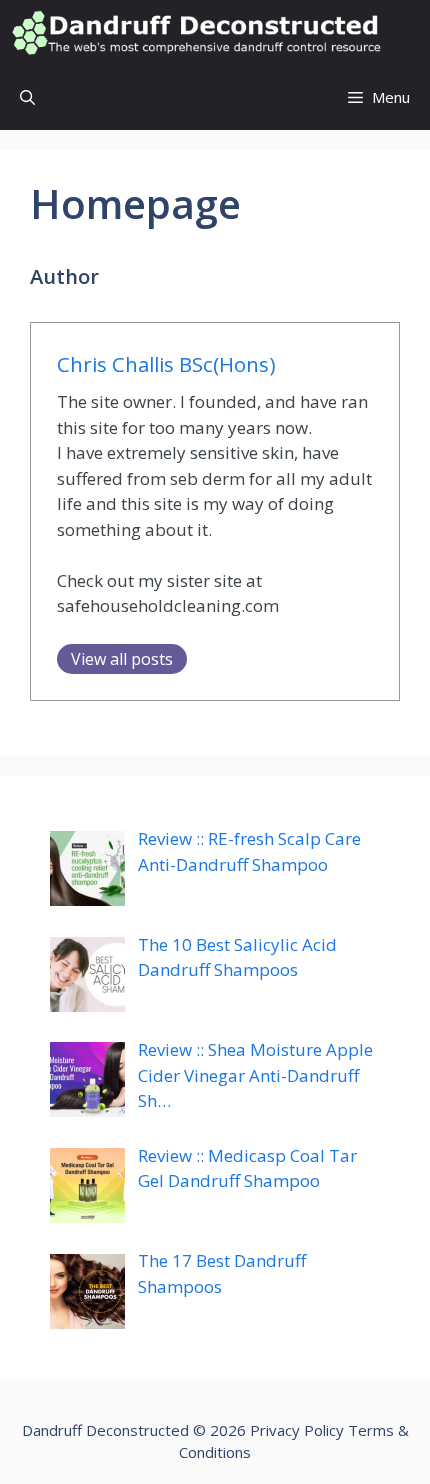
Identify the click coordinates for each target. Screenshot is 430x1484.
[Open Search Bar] (27, 97)
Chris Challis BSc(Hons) (166, 364)
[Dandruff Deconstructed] (196, 32)
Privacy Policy (297, 1430)
